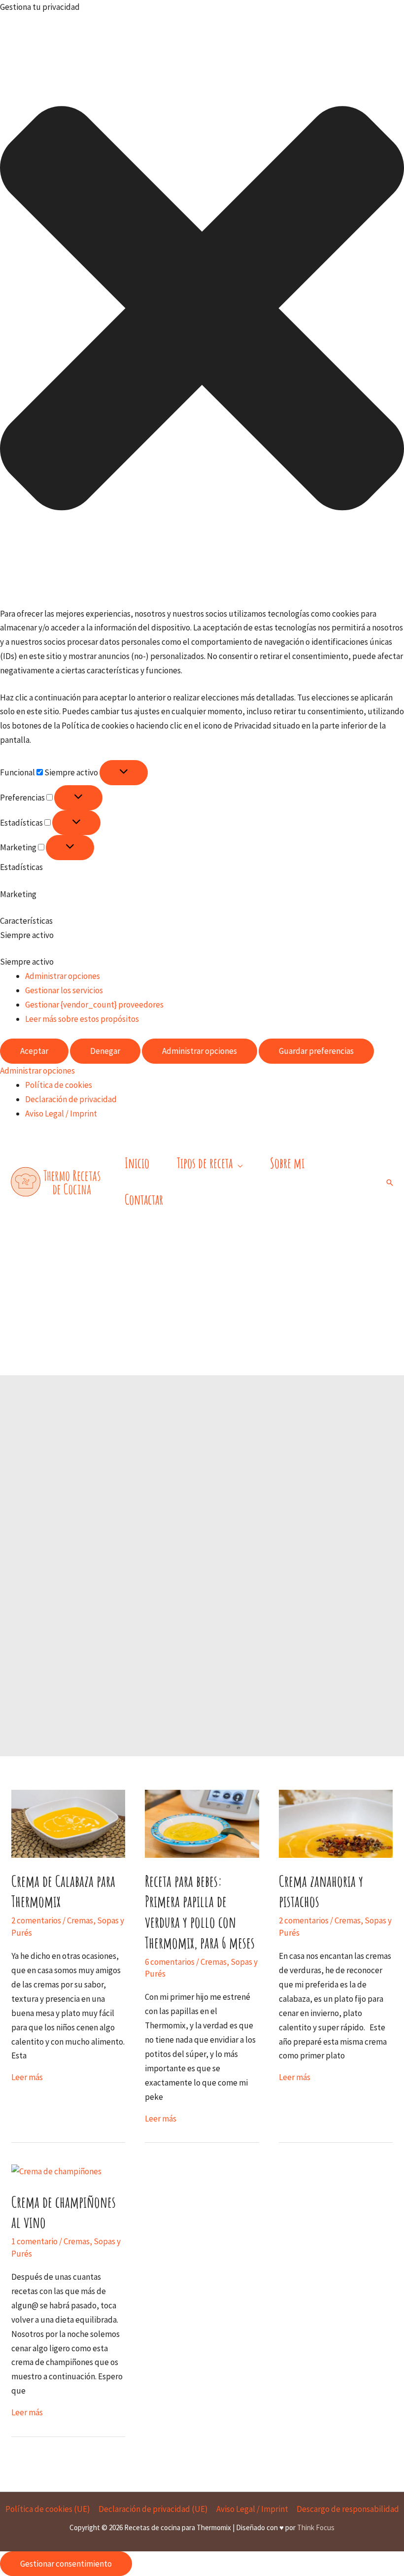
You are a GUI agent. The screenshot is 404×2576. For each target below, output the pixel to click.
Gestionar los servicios (64, 990)
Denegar (105, 1051)
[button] (202, 311)
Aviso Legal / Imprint (61, 1114)
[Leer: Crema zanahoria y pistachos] (336, 1823)
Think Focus (316, 2527)
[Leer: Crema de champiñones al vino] (56, 2171)
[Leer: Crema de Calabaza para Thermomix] (68, 1823)
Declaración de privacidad (71, 1099)
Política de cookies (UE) (48, 2509)
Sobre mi (287, 1163)
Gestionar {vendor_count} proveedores (94, 1005)
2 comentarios (36, 1920)
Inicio (137, 1163)
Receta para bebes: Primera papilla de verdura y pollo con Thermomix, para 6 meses (200, 1912)
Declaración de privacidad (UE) (153, 2509)
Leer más (27, 2077)
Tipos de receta (205, 1163)
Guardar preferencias (316, 1051)
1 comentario (34, 2241)
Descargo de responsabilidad (348, 2509)
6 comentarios (170, 1962)
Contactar (144, 1200)
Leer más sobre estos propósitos (82, 1019)
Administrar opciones (63, 976)
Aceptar (34, 1051)
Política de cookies (59, 1085)
